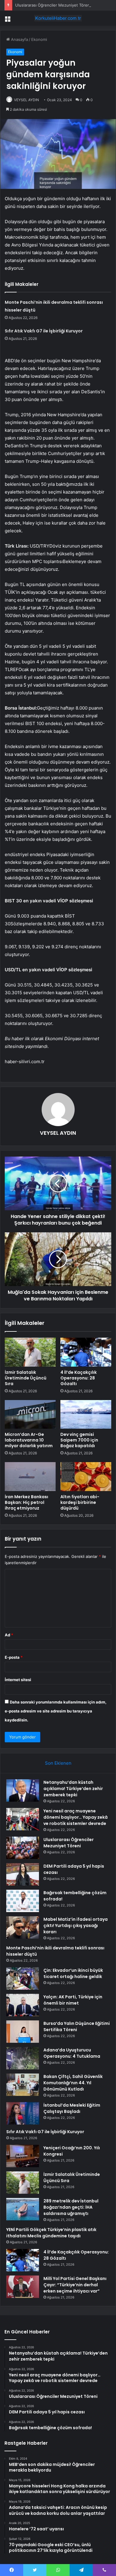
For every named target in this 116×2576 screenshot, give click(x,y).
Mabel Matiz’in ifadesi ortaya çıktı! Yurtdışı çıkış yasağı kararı (76, 1926)
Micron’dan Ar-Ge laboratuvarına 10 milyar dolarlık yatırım (29, 1440)
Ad (9, 1635)
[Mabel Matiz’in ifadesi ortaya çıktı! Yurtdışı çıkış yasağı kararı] (23, 1927)
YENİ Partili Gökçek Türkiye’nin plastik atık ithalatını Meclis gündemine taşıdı (51, 2233)
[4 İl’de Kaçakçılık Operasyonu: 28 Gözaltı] (86, 1352)
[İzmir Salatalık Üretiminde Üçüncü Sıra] (30, 1352)
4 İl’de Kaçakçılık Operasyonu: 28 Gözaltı (79, 1378)
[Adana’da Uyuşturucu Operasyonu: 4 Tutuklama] (23, 2058)
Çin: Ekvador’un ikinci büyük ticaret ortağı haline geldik (73, 1973)
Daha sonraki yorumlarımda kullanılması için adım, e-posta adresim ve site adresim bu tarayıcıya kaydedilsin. (56, 1711)
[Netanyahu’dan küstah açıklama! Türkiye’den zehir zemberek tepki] (23, 1790)
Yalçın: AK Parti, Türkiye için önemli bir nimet (73, 2000)
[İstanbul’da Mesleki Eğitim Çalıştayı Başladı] (23, 2113)
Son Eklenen (58, 1763)
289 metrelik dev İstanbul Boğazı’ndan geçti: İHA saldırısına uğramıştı (71, 2207)
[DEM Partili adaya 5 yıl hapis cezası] (23, 1874)
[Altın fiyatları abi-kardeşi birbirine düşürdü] (86, 1476)
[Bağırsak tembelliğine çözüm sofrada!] (23, 1901)
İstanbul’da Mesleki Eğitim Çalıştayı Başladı (72, 2108)
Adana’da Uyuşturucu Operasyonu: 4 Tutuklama (72, 2053)
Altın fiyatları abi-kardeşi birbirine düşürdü (80, 1502)
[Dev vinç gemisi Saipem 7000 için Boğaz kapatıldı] (86, 1414)
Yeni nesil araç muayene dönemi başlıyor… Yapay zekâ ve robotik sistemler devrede (76, 1817)
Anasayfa (19, 39)
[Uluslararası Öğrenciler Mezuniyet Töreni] (23, 1848)
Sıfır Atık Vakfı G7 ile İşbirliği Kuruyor (44, 331)
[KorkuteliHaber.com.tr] (58, 18)
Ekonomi (39, 39)
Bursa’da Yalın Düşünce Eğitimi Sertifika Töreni (77, 2027)
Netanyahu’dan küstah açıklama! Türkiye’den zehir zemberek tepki (73, 1789)
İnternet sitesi (18, 1680)
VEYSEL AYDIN (26, 100)
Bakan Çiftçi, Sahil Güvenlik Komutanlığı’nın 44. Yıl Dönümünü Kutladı (73, 2083)
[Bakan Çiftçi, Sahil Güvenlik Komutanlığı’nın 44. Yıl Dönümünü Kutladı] (23, 2085)
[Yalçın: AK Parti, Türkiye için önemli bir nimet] (23, 2005)
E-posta (14, 1657)
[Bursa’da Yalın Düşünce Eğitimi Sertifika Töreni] (23, 2032)
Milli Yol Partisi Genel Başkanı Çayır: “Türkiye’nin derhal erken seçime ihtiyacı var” (75, 2285)
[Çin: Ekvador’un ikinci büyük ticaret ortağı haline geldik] (23, 1978)
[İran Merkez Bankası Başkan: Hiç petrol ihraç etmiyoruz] (30, 1476)
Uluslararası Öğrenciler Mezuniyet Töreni (53, 5)
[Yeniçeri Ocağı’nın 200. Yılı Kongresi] (23, 2156)
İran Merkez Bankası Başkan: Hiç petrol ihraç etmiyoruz (26, 1502)
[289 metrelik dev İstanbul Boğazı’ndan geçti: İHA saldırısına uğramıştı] (23, 2209)
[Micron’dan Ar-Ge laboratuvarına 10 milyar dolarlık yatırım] (30, 1414)
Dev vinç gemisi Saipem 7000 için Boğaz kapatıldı (79, 1440)
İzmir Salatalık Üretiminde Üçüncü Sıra (26, 1378)
